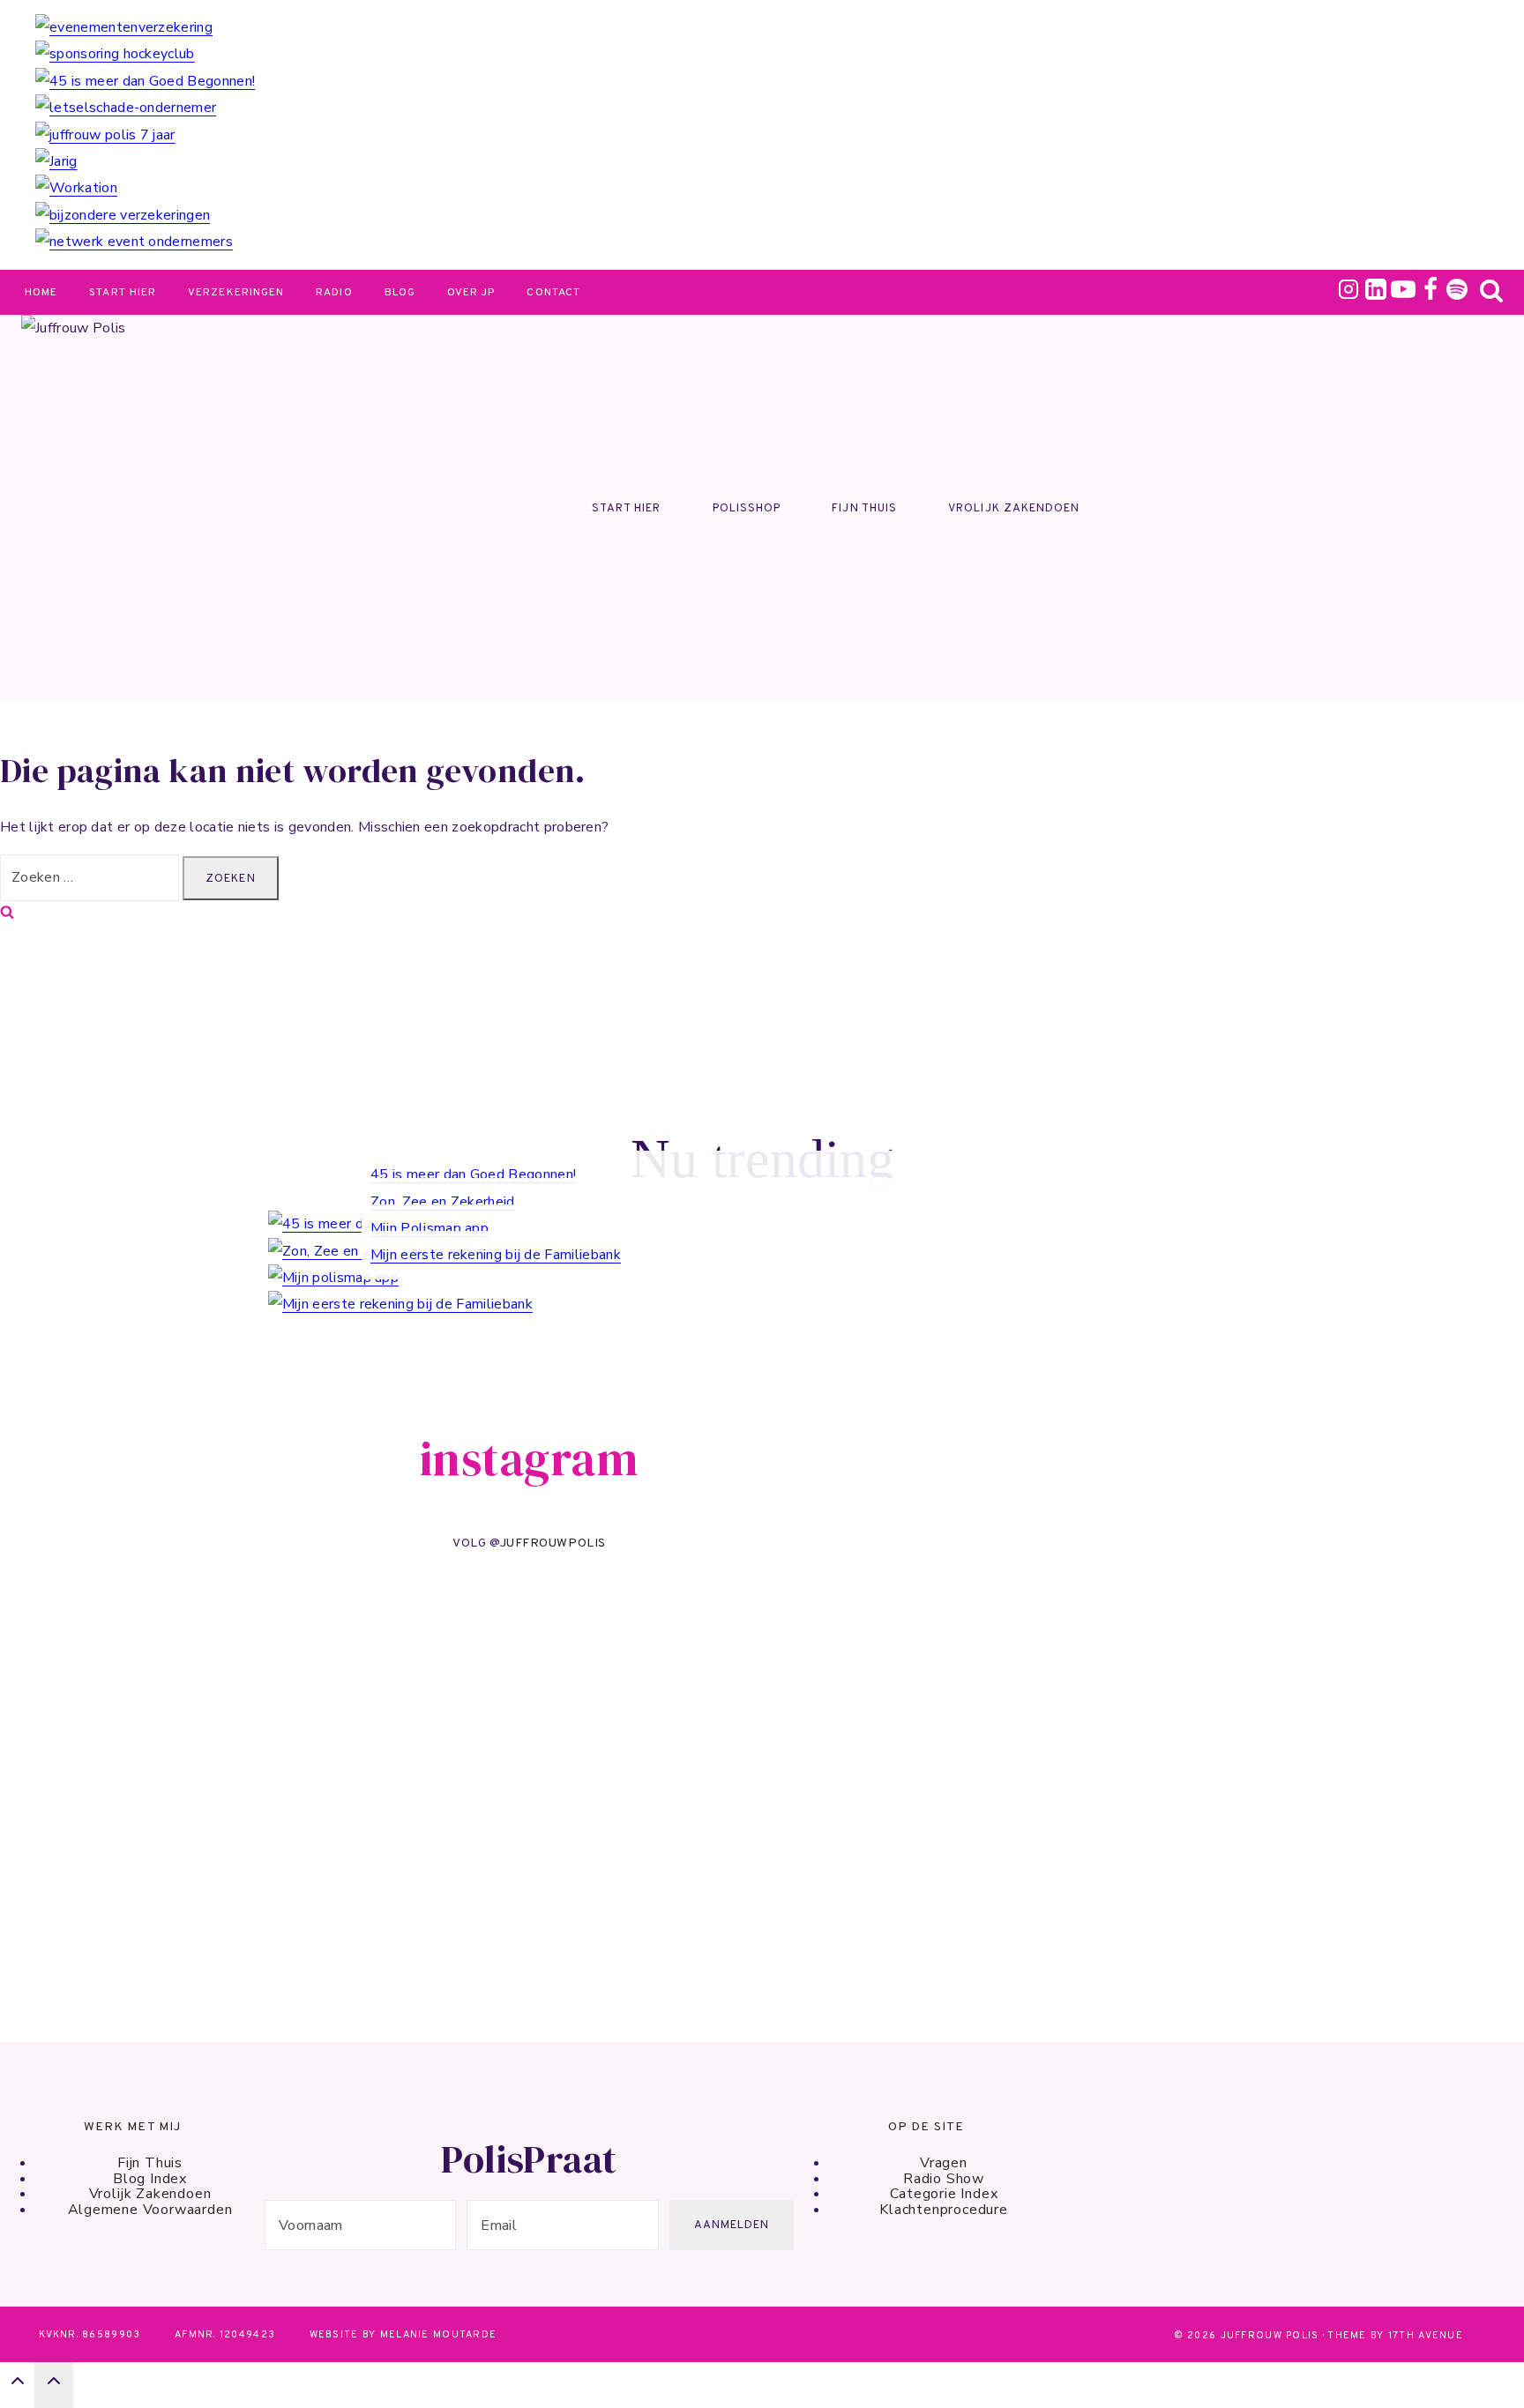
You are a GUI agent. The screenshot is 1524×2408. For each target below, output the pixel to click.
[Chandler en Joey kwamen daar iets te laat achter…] (529, 1733)
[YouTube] (1403, 294)
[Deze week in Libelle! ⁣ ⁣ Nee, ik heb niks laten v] (316, 1775)
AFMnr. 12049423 (225, 2335)
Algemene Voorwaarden (150, 2210)
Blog (400, 293)
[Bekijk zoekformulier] (1491, 294)
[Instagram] (1349, 294)
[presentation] (780, 27)
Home (41, 293)
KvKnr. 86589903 (90, 2335)
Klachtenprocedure (944, 2210)
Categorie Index (944, 2194)
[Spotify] (1457, 294)
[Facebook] (1431, 294)
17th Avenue (1426, 2336)
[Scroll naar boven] (17, 2386)
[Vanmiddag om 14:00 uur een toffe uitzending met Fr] (104, 1657)
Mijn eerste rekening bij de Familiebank (496, 1255)
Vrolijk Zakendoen (1014, 509)
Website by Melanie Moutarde (403, 2335)
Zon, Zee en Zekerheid (443, 1202)
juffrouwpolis (553, 1543)
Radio (334, 293)
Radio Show (944, 2179)
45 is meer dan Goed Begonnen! (473, 1174)
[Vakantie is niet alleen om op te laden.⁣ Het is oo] (742, 1716)
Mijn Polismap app (430, 1228)
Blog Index (150, 2179)
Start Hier (123, 293)
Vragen (944, 2163)
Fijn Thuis (864, 509)
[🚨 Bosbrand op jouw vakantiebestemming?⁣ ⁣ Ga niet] (955, 1632)
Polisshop (747, 509)
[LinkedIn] (1376, 294)
